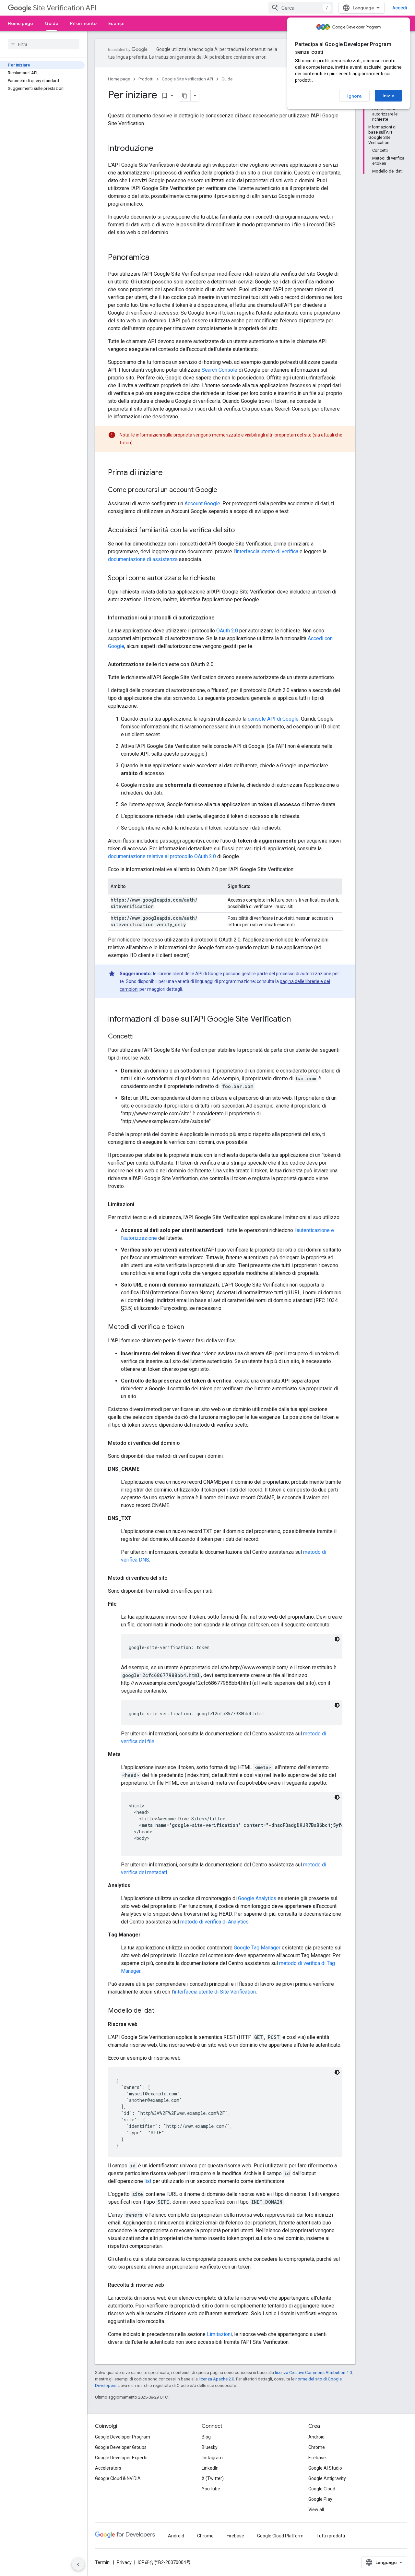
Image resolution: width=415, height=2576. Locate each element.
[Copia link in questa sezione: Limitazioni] (141, 1204)
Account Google (202, 503)
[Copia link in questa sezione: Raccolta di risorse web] (171, 2285)
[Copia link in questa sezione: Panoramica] (156, 258)
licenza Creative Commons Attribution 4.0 (313, 2372)
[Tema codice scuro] (337, 1639)
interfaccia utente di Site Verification (215, 1992)
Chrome (317, 2447)
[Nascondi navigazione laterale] (78, 2564)
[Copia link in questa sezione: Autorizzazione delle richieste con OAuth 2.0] (220, 665)
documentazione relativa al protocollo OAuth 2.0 (162, 856)
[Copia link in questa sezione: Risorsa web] (144, 2024)
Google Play (320, 2499)
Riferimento (83, 23)
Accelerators (108, 2468)
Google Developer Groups (121, 2447)
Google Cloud (322, 2489)
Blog (206, 2437)
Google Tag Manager (257, 1948)
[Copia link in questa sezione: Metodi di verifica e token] (191, 1327)
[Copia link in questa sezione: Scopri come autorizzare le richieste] (222, 579)
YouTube (211, 2489)
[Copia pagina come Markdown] (185, 96)
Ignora (354, 96)
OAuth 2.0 (227, 631)
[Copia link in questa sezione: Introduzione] (160, 149)
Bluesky (210, 2447)
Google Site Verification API (187, 79)
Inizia (388, 96)
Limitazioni (219, 2334)
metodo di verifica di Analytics (214, 1922)
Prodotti (146, 79)
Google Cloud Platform (280, 2536)
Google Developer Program (123, 2437)
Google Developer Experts (121, 2458)
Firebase (317, 2458)
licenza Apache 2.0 (216, 2379)
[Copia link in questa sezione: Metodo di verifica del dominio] (186, 1443)
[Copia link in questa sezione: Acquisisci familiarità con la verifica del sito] (241, 531)
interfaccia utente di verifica (267, 551)
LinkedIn (210, 2468)
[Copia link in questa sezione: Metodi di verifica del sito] (174, 1578)
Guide (52, 23)
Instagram (212, 2458)
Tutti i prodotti (331, 2536)
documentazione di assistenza (143, 559)
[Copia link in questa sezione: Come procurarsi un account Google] (224, 490)
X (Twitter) (213, 2478)
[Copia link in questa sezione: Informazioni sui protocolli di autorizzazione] (221, 618)
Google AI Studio (325, 2468)
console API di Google (273, 719)
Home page (20, 23)
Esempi (116, 23)
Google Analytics (257, 1898)
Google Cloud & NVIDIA (118, 2478)
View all (316, 2510)
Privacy (124, 2562)
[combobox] (301, 8)
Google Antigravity (327, 2478)
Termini (103, 2562)
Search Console (219, 370)
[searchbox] (44, 44)
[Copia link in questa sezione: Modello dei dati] (162, 2011)
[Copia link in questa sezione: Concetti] (140, 1037)
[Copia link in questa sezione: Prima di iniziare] (169, 473)
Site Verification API (65, 8)
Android (316, 2437)
